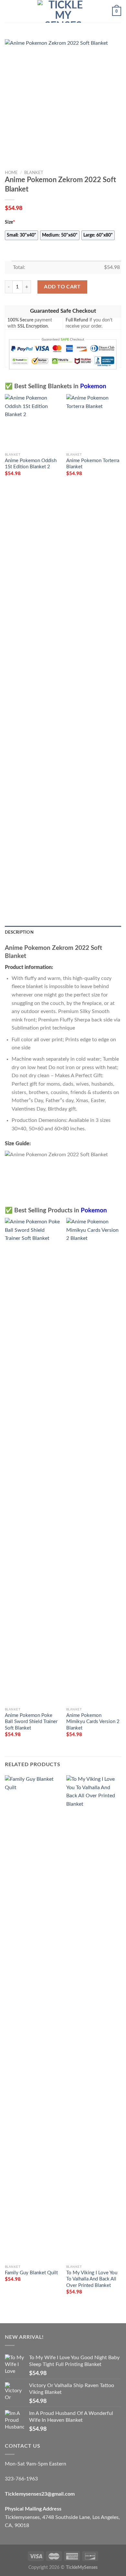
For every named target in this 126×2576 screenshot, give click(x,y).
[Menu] (9, 11)
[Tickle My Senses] (63, 11)
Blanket (34, 173)
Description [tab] (19, 932)
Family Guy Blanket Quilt (31, 2273)
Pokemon (93, 386)
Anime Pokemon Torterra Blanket (93, 464)
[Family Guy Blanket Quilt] (32, 2018)
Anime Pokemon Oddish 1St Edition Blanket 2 (31, 464)
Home (11, 173)
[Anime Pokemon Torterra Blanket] (94, 422)
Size (10, 222)
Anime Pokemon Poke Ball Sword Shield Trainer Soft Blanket (31, 1722)
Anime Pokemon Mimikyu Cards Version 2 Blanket (93, 1722)
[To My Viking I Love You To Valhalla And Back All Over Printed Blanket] (94, 2018)
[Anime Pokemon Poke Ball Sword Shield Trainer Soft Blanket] (32, 1461)
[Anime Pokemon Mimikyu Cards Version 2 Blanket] (94, 1461)
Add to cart (62, 287)
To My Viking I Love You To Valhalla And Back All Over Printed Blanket (92, 2279)
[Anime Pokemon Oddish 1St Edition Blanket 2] (32, 422)
